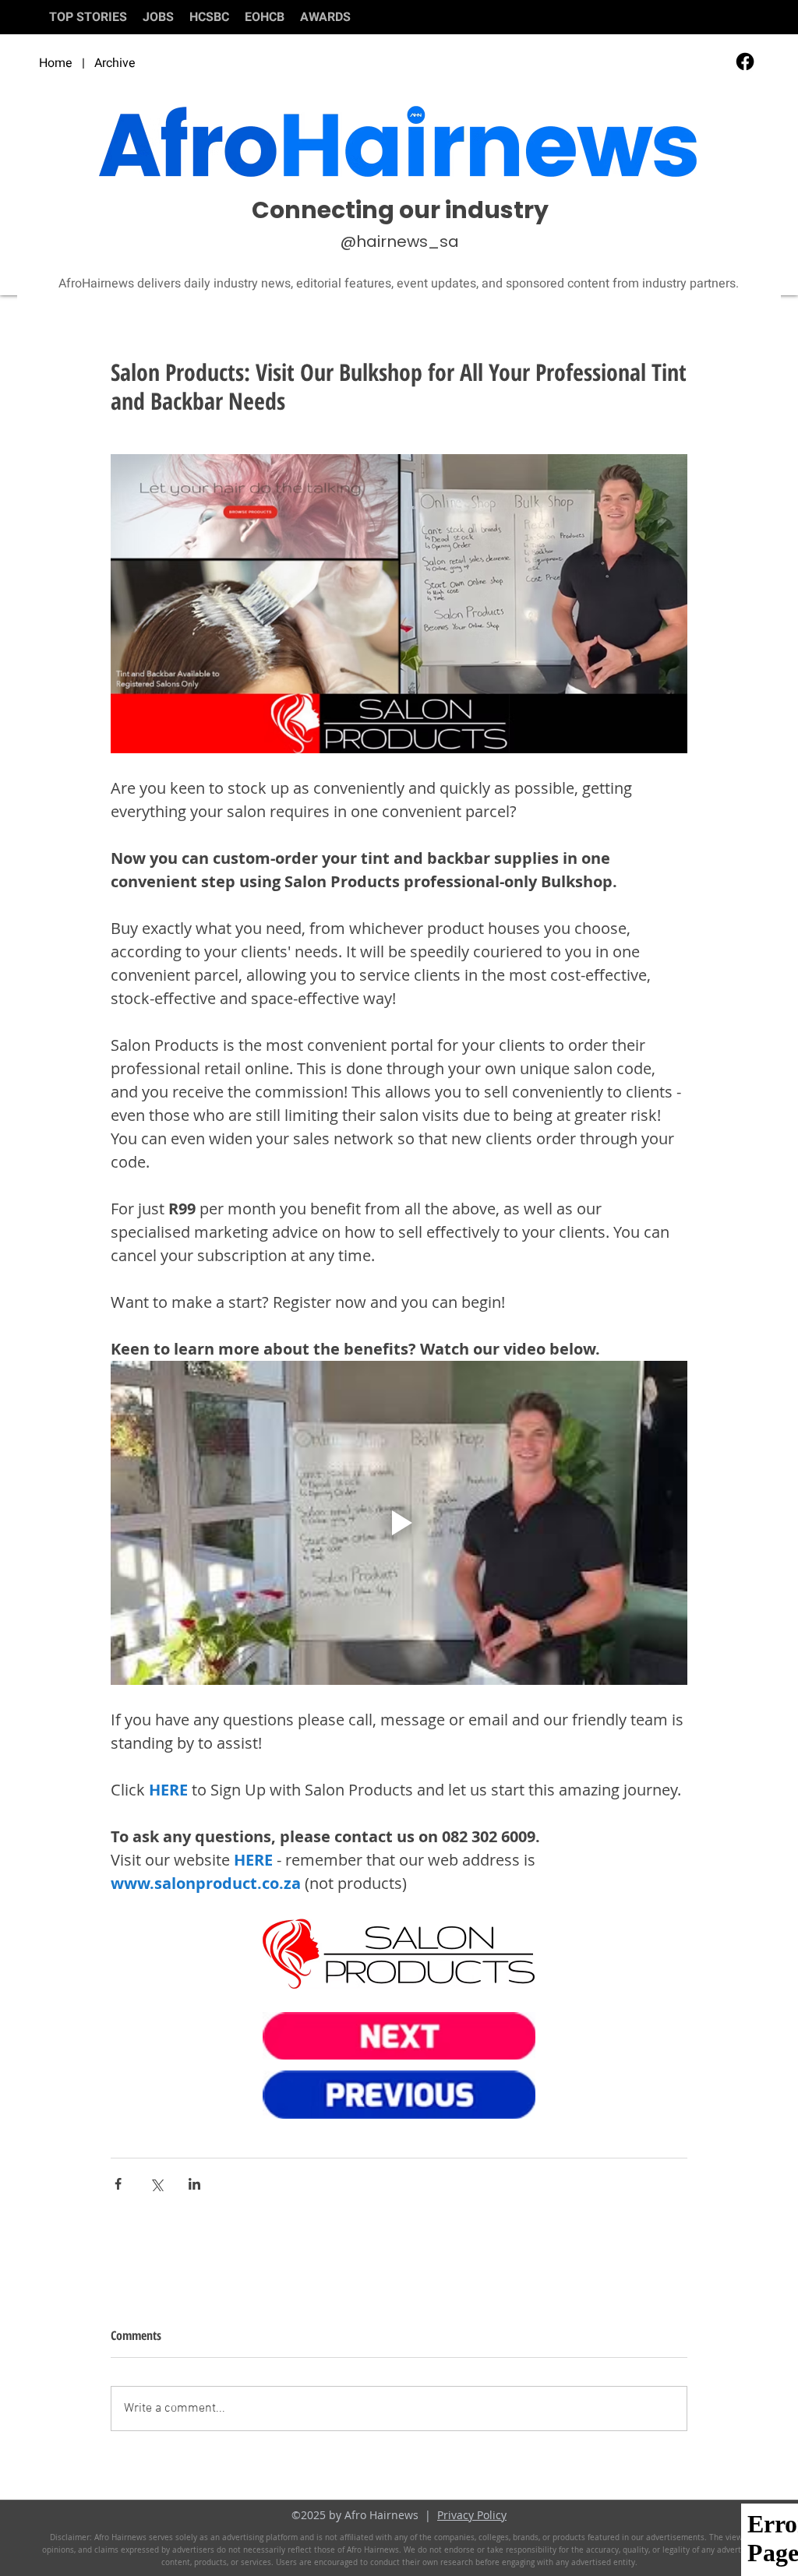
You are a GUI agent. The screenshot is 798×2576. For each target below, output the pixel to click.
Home (56, 63)
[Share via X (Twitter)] (156, 2184)
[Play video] (399, 1523)
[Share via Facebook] (118, 2184)
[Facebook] (745, 62)
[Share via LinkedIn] (194, 2184)
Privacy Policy (472, 2515)
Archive (115, 63)
